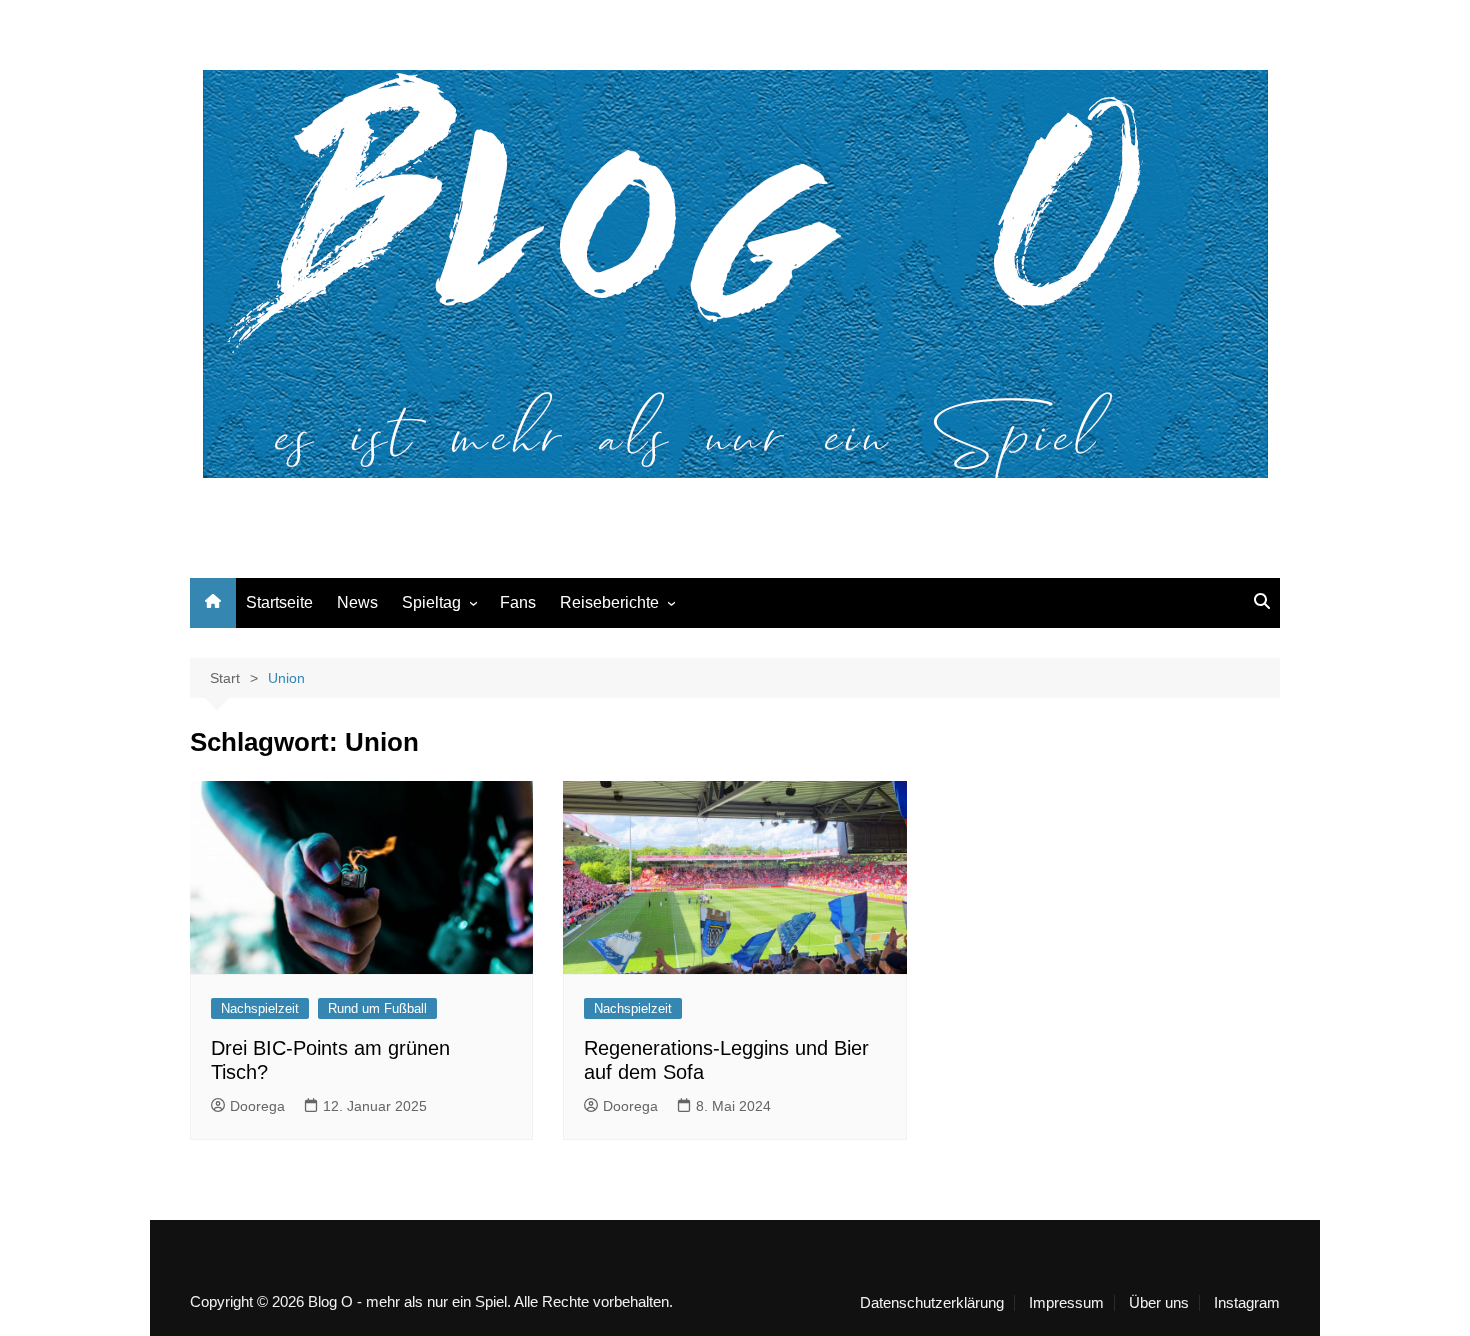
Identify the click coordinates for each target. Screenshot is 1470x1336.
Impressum (1066, 1303)
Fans (518, 602)
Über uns (1159, 1303)
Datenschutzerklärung (932, 1303)
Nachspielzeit (260, 1008)
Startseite (279, 602)
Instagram (1247, 1303)
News (357, 602)
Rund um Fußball (377, 1008)
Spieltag (431, 602)
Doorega (257, 1106)
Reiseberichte (609, 602)
